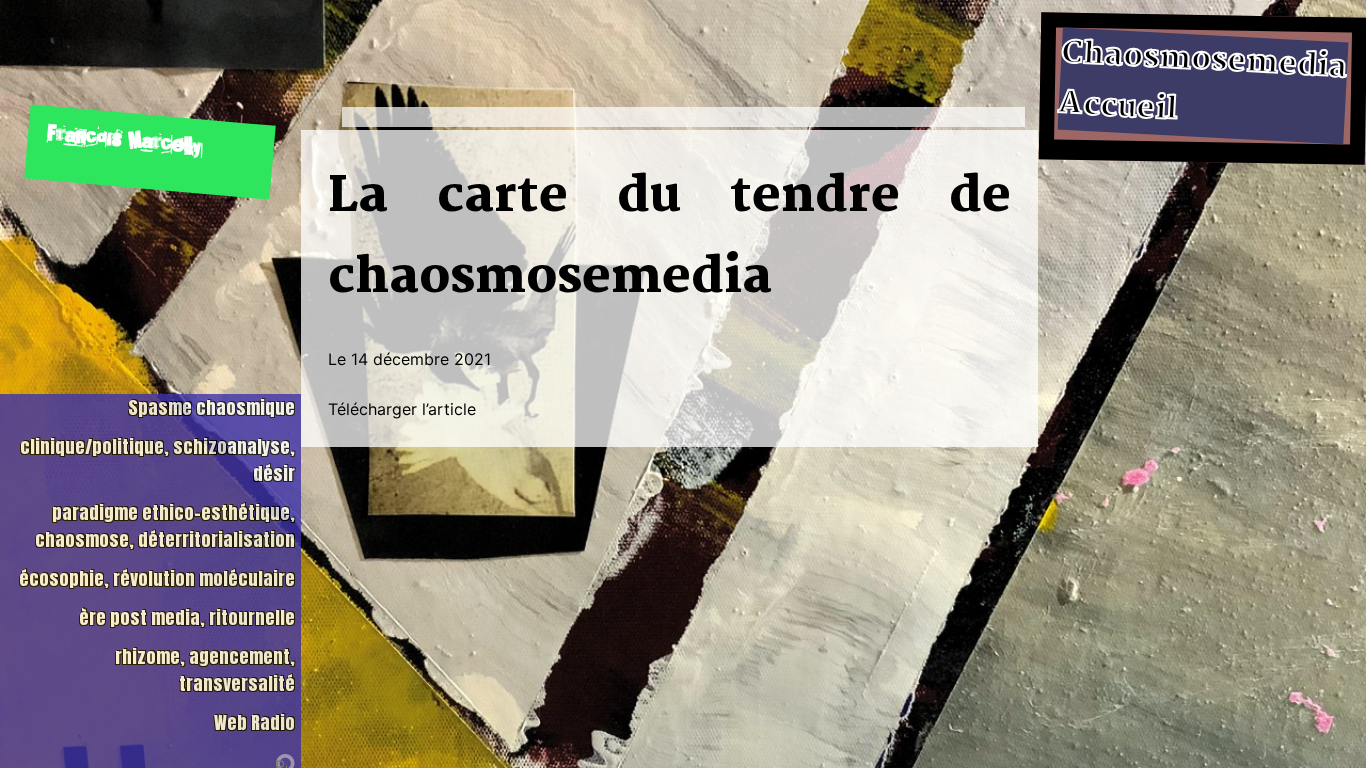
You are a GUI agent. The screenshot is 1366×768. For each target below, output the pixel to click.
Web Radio (254, 722)
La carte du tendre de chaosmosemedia (669, 238)
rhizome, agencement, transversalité (205, 670)
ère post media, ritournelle (187, 617)
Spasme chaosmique (211, 407)
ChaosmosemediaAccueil (1203, 82)
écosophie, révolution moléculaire (157, 578)
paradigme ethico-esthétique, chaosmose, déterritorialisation (165, 526)
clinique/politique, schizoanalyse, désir (157, 460)
